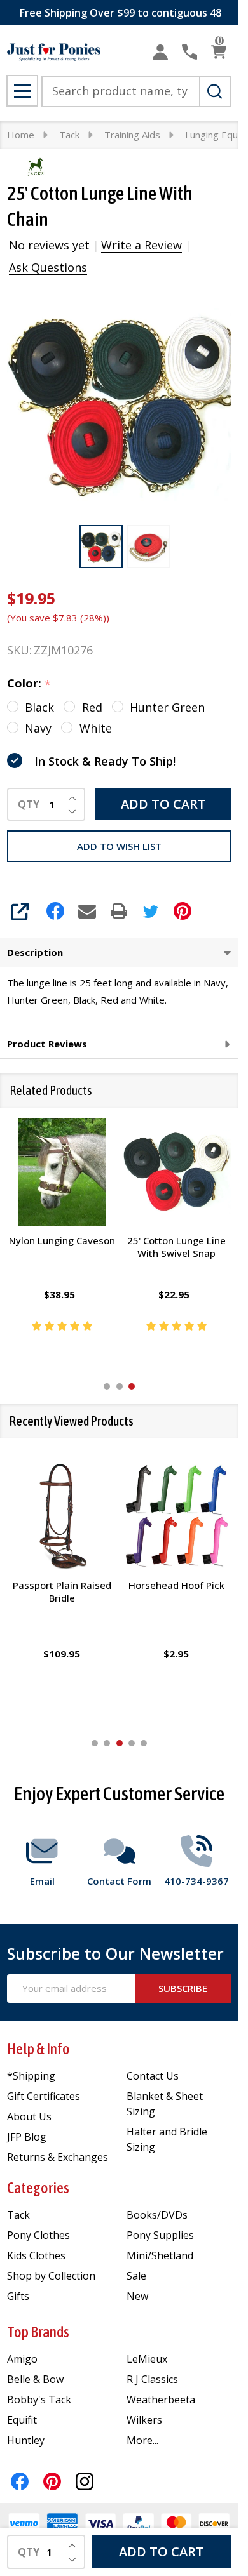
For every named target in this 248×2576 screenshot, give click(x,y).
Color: (29, 684)
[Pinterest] (183, 911)
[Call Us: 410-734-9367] (189, 52)
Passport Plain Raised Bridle (62, 1591)
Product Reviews (47, 1044)
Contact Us (153, 2076)
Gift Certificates (44, 2096)
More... (142, 2440)
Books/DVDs (157, 2215)
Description (35, 952)
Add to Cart (163, 804)
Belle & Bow (35, 2379)
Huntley (26, 2440)
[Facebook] (55, 911)
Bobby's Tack (39, 2400)
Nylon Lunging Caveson (62, 1241)
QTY (29, 804)
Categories (38, 2188)
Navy (38, 728)
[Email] (87, 911)
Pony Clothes (38, 2235)
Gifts (18, 2296)
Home (21, 135)
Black (39, 707)
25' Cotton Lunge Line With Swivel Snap (176, 1247)
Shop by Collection (51, 2276)
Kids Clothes (36, 2255)
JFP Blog (27, 2137)
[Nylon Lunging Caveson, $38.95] (62, 1172)
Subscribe (183, 1988)
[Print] (119, 911)
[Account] (160, 52)
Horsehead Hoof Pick (176, 1585)
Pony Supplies (160, 2235)
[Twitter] (151, 911)
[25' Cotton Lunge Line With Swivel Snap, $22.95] (177, 1172)
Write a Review (141, 245)
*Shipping (31, 2076)
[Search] (215, 91)
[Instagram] (85, 2481)
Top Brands (38, 2332)
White (96, 728)
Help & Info (38, 2049)
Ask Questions (48, 267)
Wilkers (144, 2420)
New (137, 2296)
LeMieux (147, 2359)
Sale (136, 2276)
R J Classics (152, 2379)
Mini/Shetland (160, 2255)
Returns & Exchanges (58, 2157)
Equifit (22, 2420)
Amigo (22, 2359)
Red (92, 707)
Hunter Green (167, 707)
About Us (29, 2116)
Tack (18, 2215)
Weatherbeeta (161, 2400)
